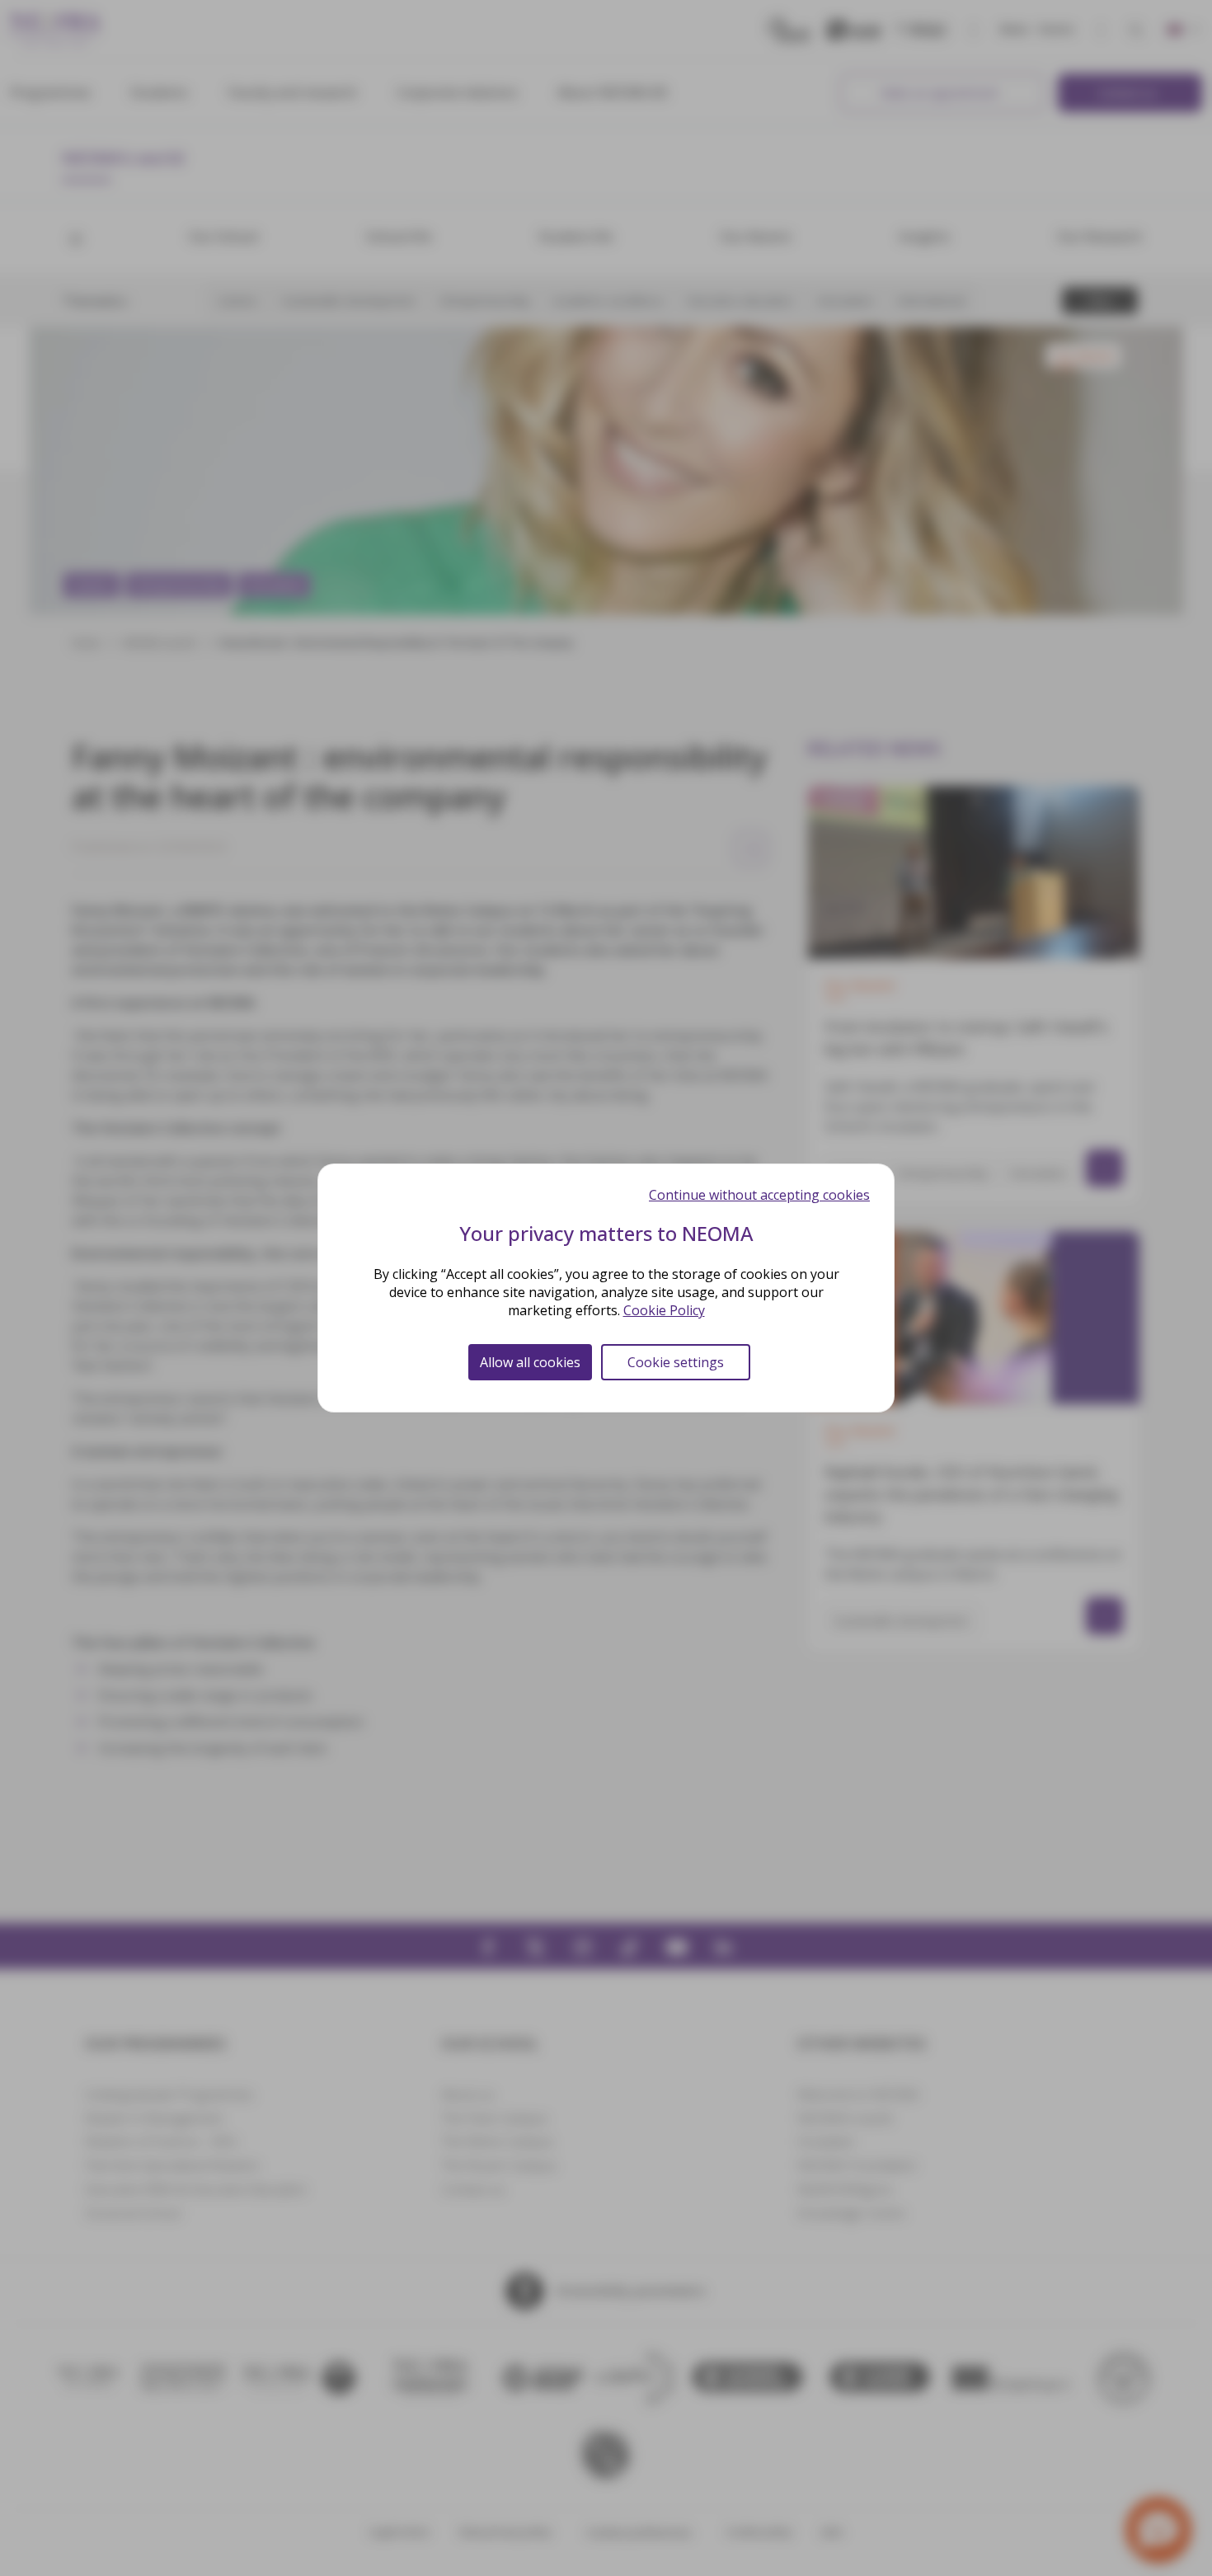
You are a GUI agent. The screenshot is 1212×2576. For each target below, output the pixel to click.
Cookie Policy (664, 1310)
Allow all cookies (530, 1362)
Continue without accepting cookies (759, 1195)
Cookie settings (676, 1362)
